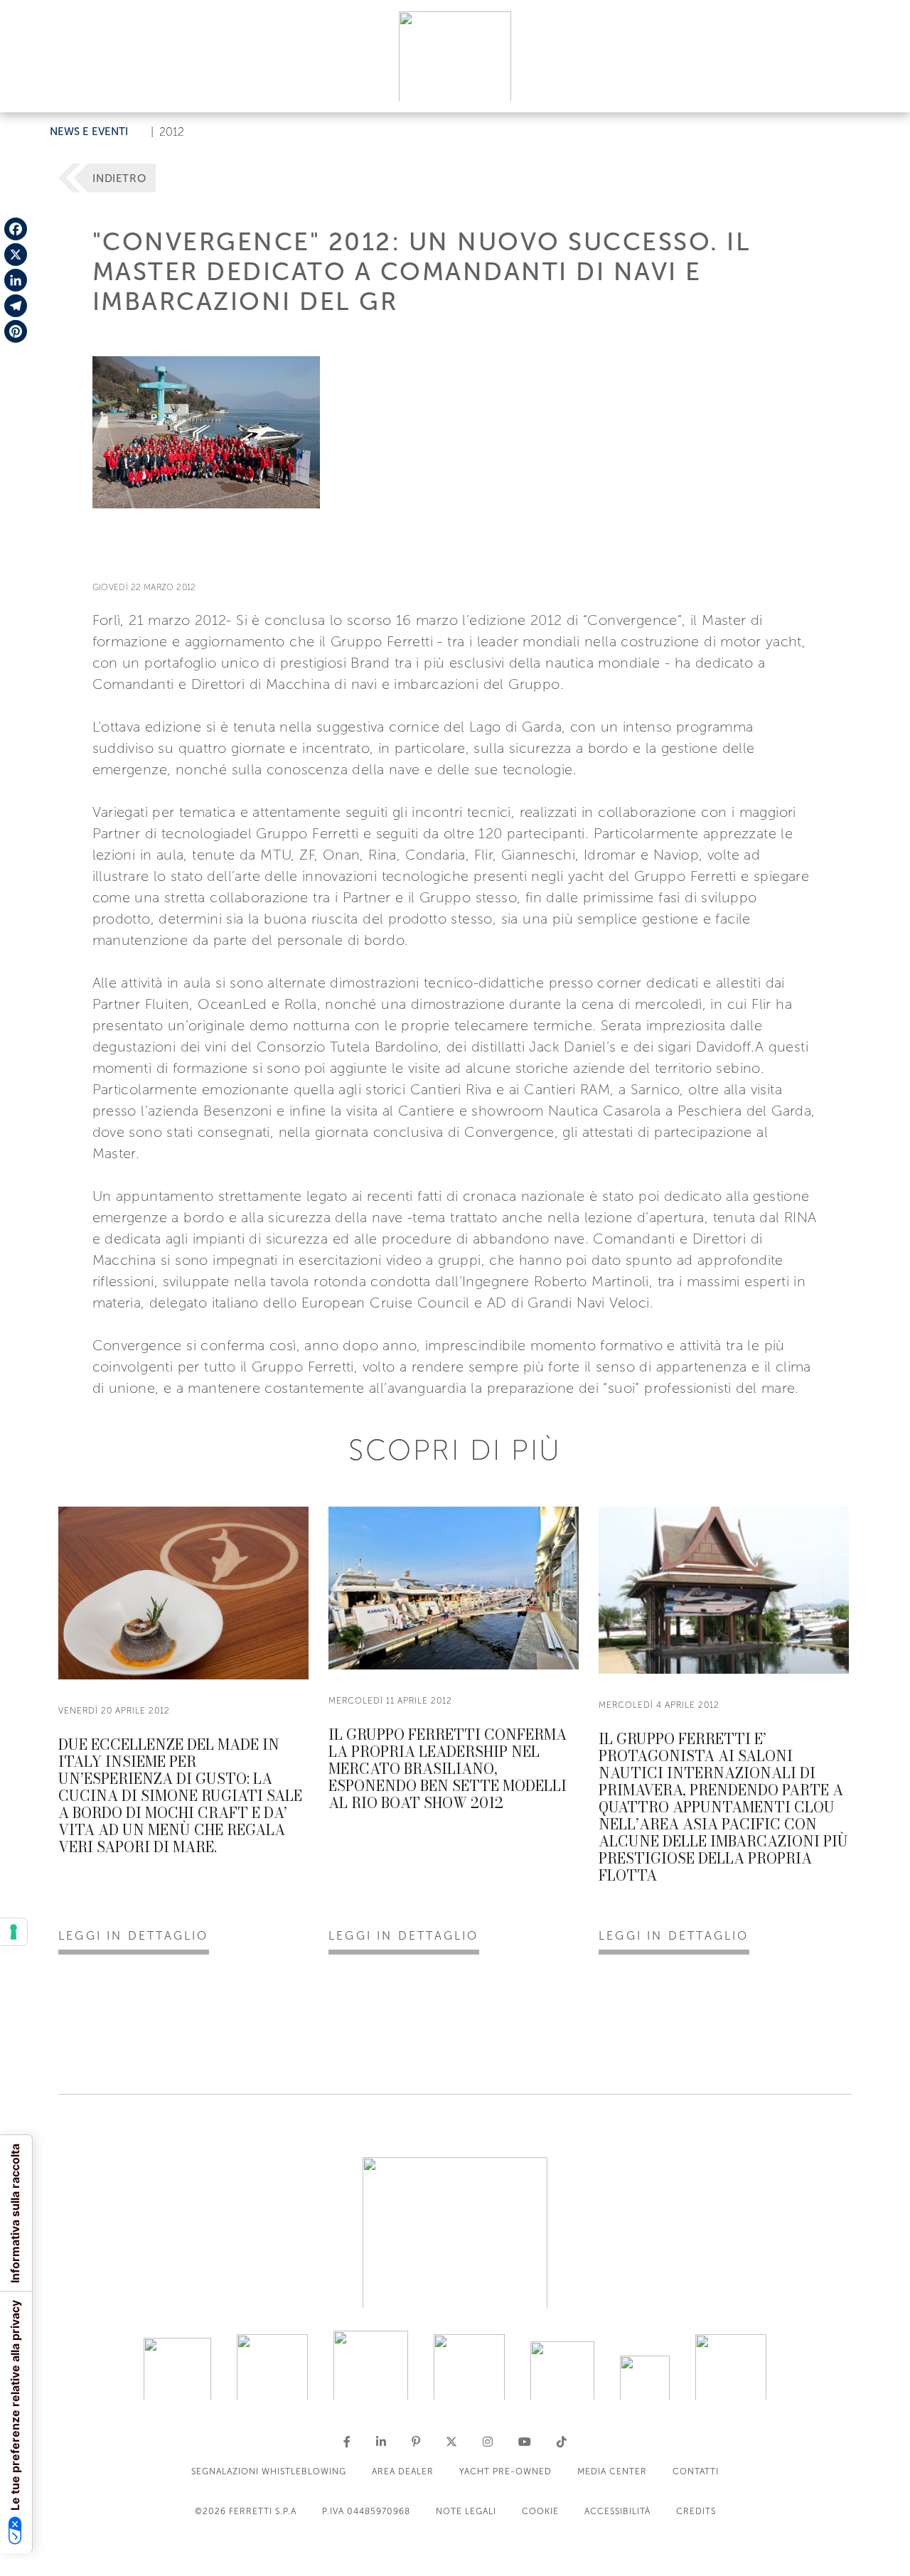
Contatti (696, 2471)
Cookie (540, 2511)
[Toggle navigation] (883, 88)
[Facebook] (16, 229)
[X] (16, 255)
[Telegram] (16, 306)
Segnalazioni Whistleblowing (269, 2471)
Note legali (466, 2511)
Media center (612, 2471)
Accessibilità (617, 2511)
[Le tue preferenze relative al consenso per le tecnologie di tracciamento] (14, 1932)
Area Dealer (403, 2471)
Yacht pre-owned (505, 2471)
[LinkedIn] (16, 280)
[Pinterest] (16, 331)
